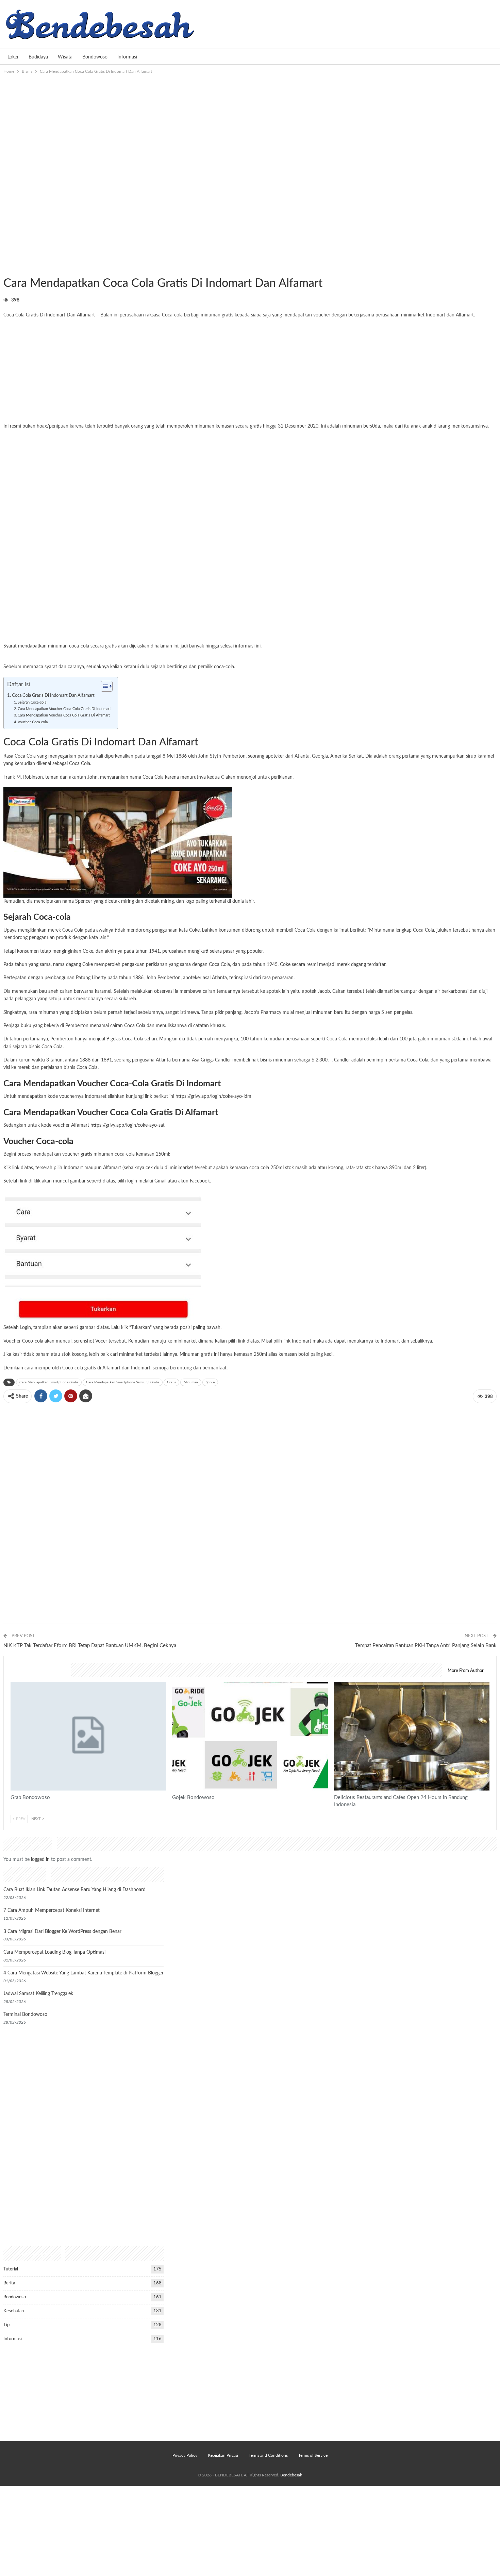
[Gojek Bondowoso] (250, 1736)
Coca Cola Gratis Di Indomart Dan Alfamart (53, 695)
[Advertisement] (250, 126)
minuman (204, 426)
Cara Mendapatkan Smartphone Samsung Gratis (123, 1382)
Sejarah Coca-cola (32, 702)
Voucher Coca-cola (33, 722)
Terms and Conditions (268, 2455)
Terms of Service (313, 2455)
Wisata (65, 57)
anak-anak (422, 426)
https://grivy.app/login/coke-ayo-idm (213, 1096)
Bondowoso (95, 57)
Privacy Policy (185, 2455)
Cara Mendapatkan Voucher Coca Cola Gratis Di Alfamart (64, 715)
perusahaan (132, 315)
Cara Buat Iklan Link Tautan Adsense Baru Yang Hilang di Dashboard (74, 1890)
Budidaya (38, 57)
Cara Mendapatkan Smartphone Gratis (49, 1382)
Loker (13, 57)
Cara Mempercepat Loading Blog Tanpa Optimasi (54, 1952)
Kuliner (336, 1682)
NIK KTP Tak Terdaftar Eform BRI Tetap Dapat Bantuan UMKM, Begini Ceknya (90, 1646)
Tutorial (11, 2269)
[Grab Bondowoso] (88, 1736)
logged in (40, 1860)
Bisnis (6, 269)
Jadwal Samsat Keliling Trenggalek (38, 1994)
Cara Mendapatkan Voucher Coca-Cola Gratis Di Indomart (64, 709)
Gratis (171, 1382)
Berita (9, 2283)
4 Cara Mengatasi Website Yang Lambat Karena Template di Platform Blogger (84, 1973)
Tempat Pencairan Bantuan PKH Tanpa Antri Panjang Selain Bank (426, 1646)
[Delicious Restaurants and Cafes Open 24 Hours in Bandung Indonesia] (412, 1736)
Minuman (191, 1382)
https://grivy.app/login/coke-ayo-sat (128, 1125)
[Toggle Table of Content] (103, 686)
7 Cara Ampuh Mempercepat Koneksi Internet (52, 1911)
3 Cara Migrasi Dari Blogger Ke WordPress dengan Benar (62, 1932)
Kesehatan (14, 2311)
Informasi (127, 57)
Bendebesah (291, 2475)
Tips (7, 2325)
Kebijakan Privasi (223, 2455)
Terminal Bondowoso (25, 2015)
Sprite (210, 1382)
